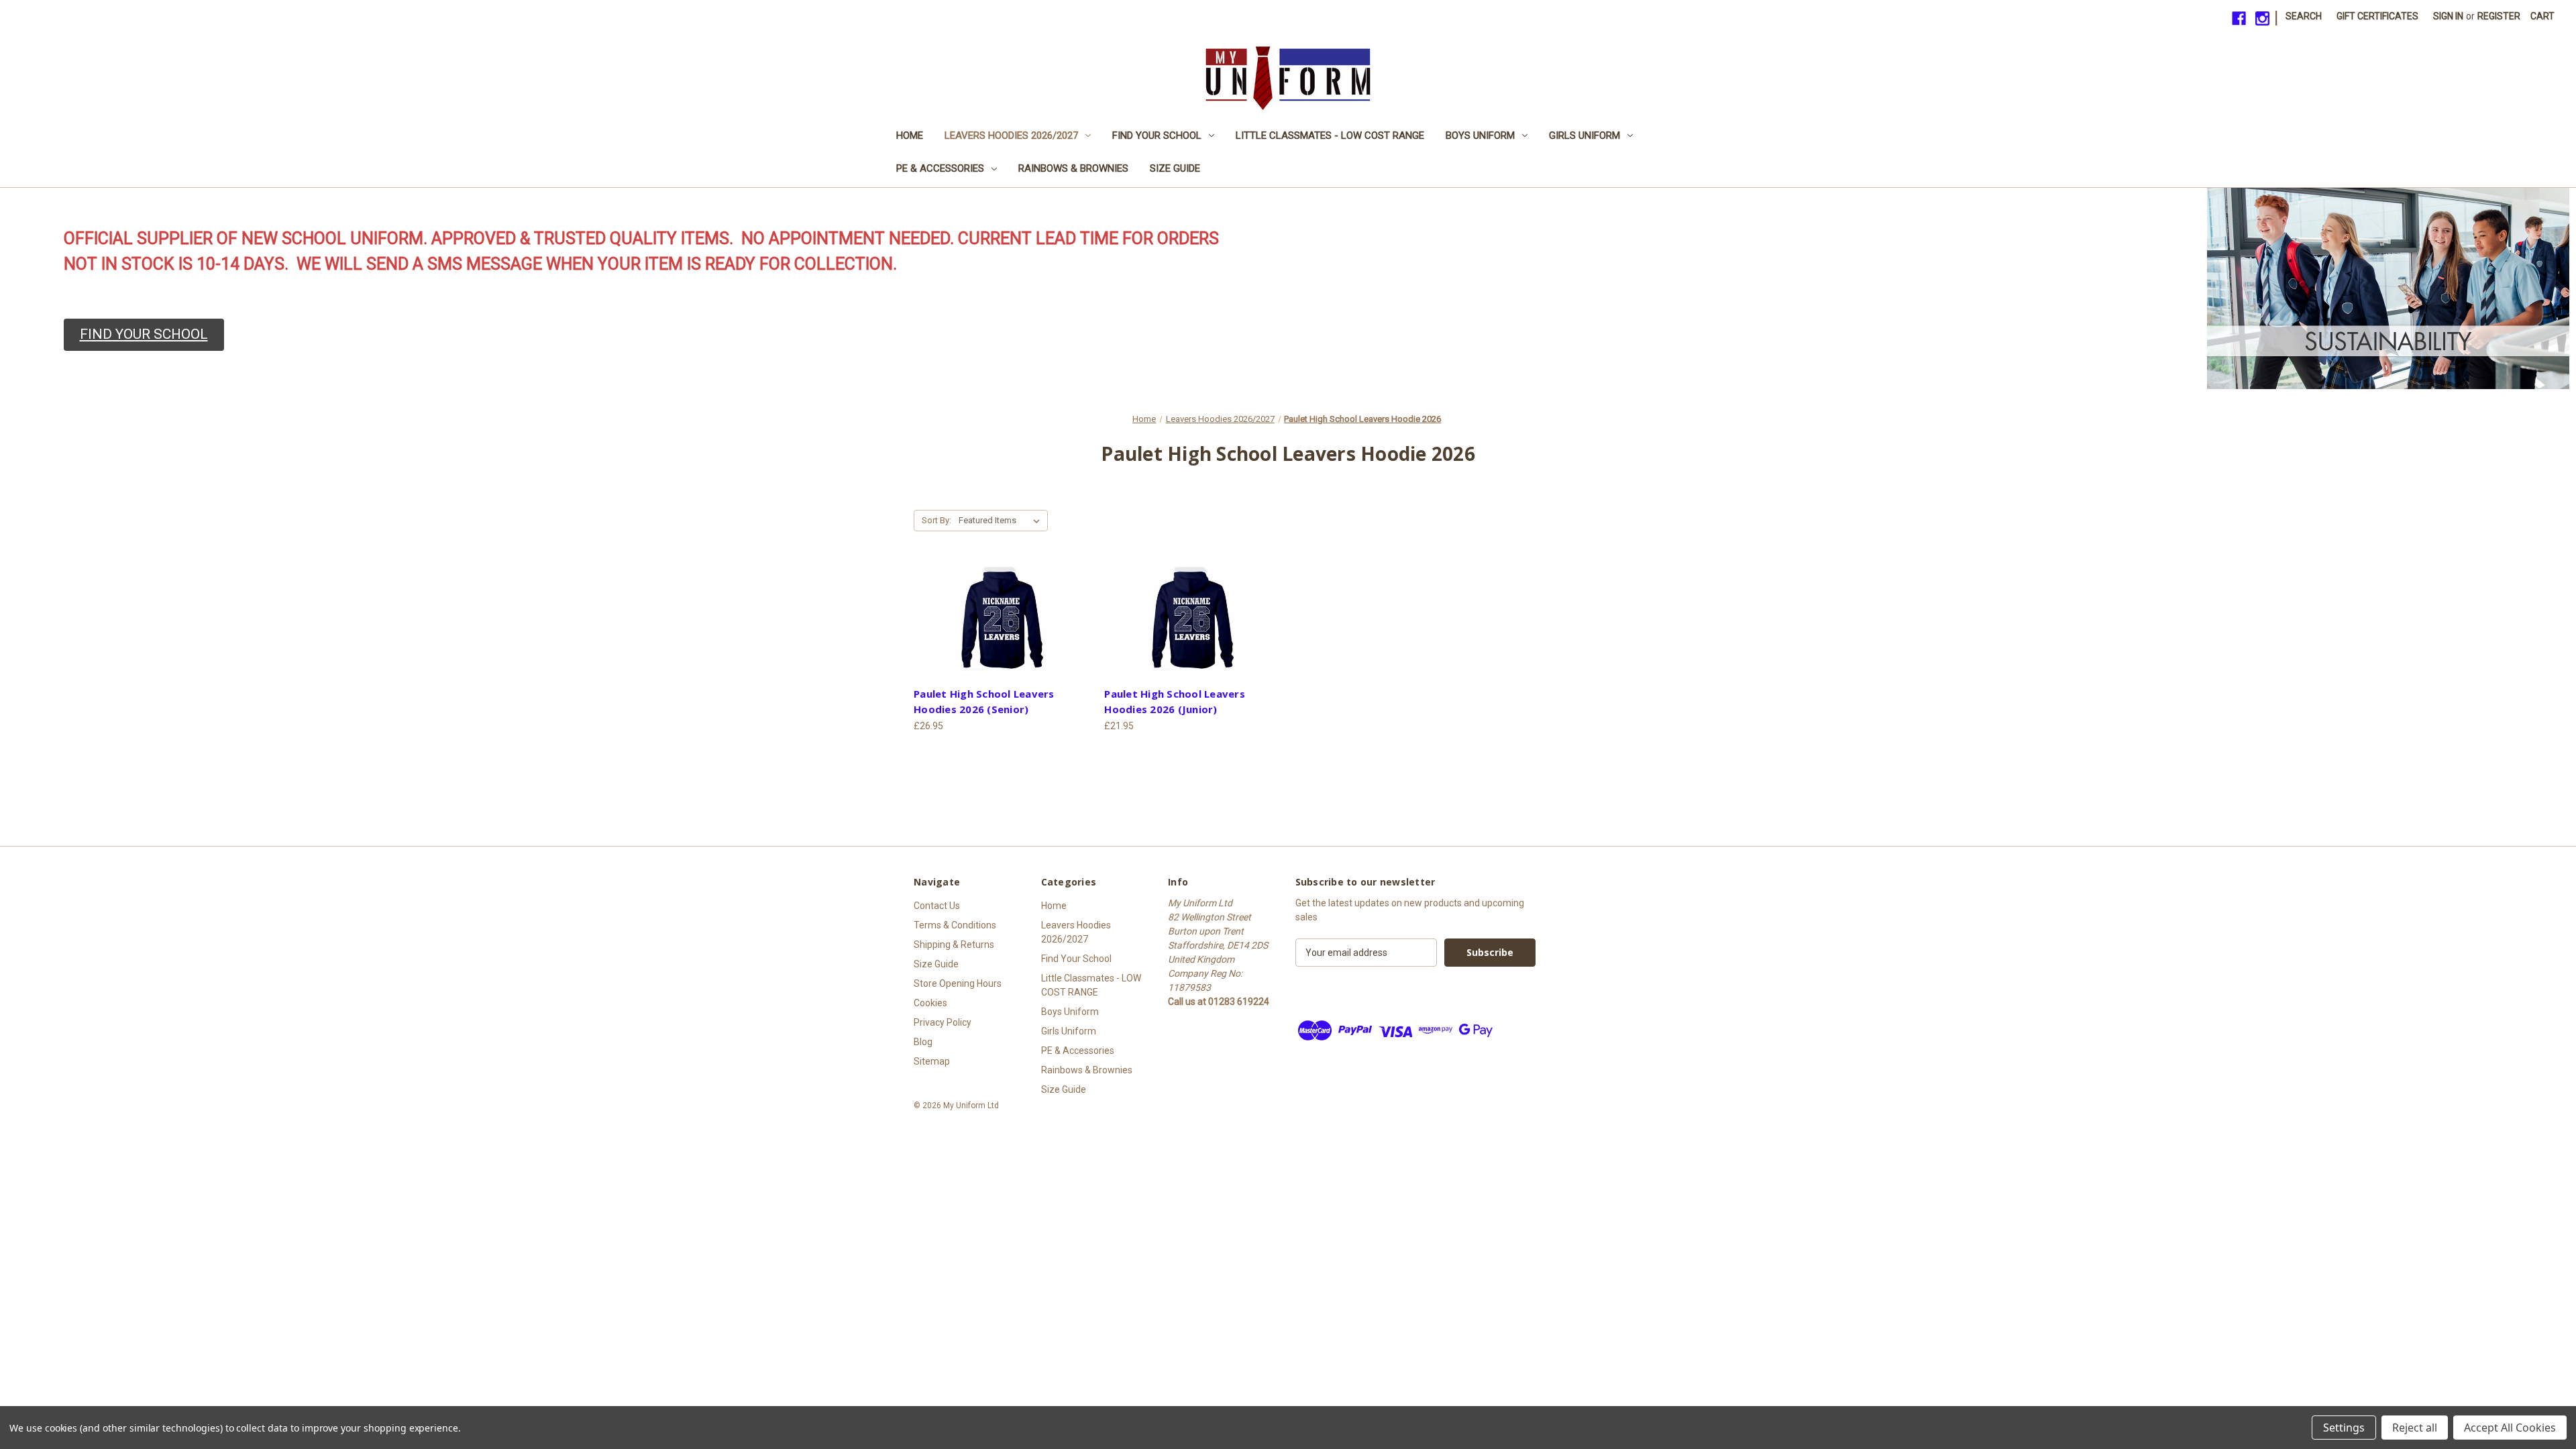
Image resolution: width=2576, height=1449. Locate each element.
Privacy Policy (943, 1022)
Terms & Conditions (955, 925)
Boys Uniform (1480, 136)
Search (2304, 16)
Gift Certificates (2377, 16)
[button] (144, 335)
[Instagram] (2262, 18)
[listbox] (1002, 521)
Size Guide (1175, 168)
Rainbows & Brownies (1073, 168)
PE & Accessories (940, 168)
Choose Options (1002, 622)
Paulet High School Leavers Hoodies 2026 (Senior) (984, 701)
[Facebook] (2239, 18)
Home (910, 136)
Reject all (2415, 1428)
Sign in (2448, 16)
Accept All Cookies (2510, 1428)
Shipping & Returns (954, 945)
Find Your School (1157, 136)
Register (2499, 16)
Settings (2344, 1428)
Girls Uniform (1585, 136)
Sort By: (936, 520)
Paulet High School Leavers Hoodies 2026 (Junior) (1175, 701)
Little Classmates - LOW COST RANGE (1330, 136)
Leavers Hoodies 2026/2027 (1011, 136)
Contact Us (937, 906)
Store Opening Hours (958, 983)
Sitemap (932, 1061)
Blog (923, 1042)
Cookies (930, 1003)
